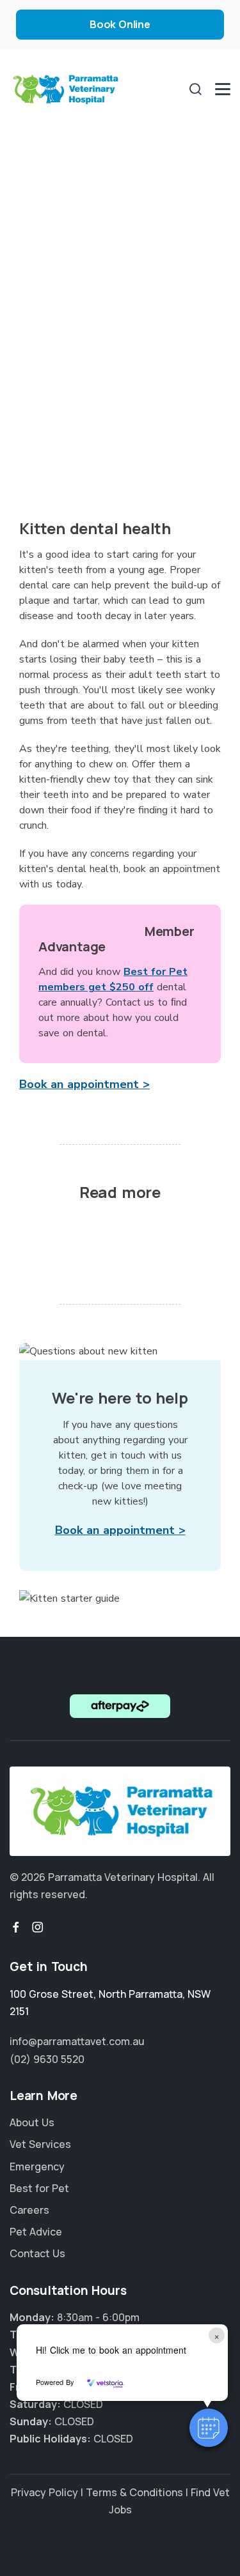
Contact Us (37, 2253)
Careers (29, 2210)
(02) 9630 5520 (47, 2059)
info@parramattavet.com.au (77, 2041)
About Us (32, 2122)
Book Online (120, 24)
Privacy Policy (44, 2492)
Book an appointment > (84, 1084)
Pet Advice (36, 2232)
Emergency (37, 2166)
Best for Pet (39, 2188)
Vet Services (40, 2144)
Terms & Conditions (134, 2492)
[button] (209, 2428)
